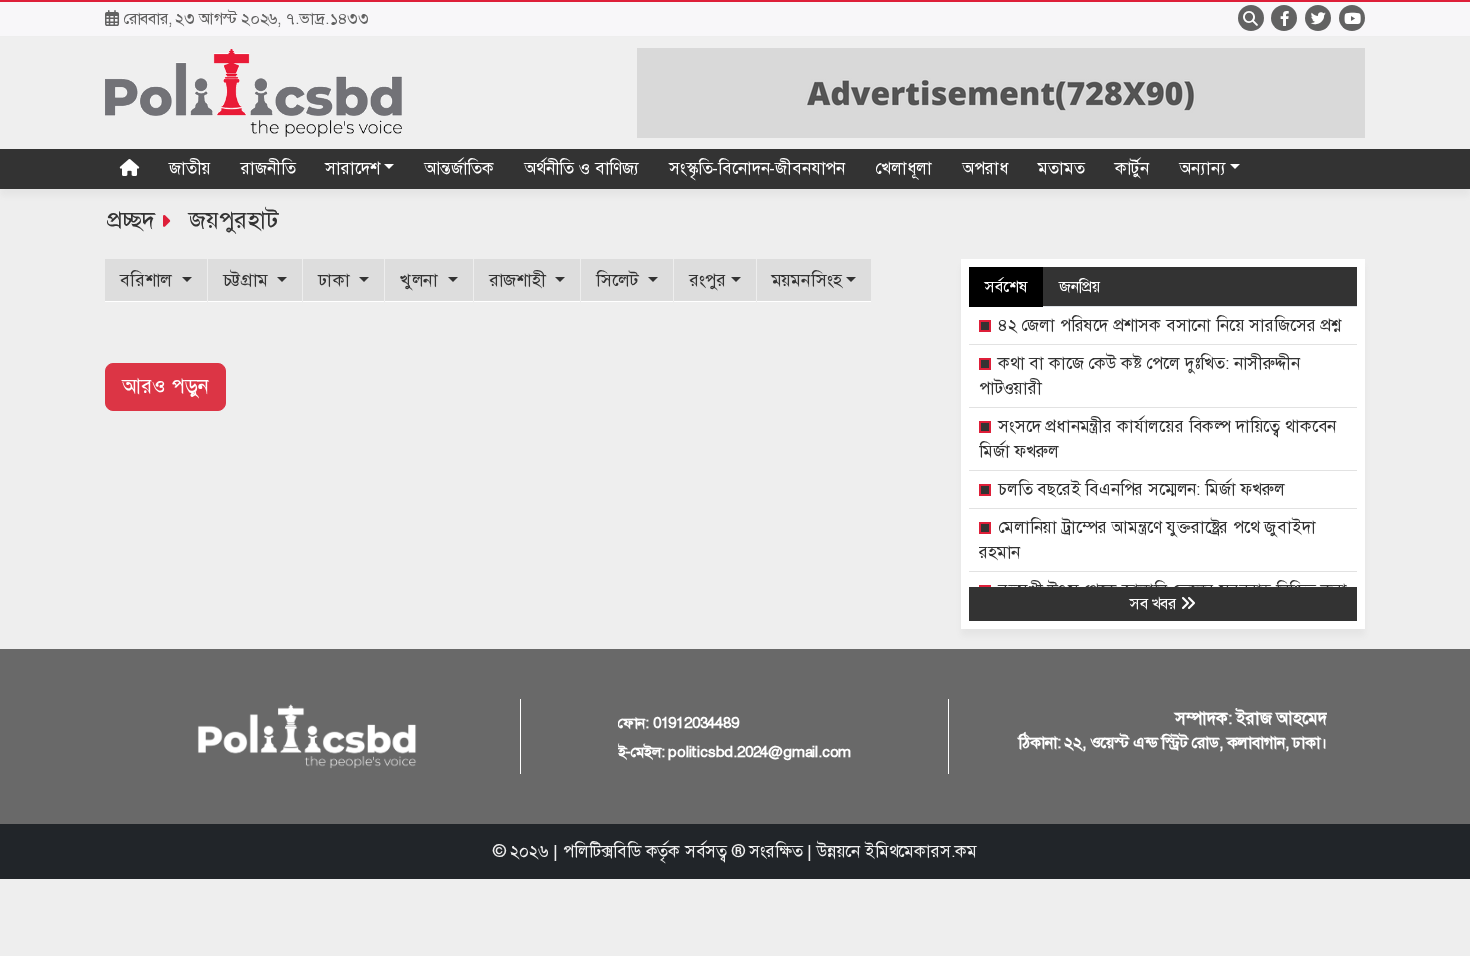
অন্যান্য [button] (1202, 168)
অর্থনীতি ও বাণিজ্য (581, 168)
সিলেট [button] (619, 280)
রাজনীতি (268, 168)
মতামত (1061, 168)
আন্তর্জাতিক (459, 168)
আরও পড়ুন (165, 386)
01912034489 (696, 723)
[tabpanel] (1163, 547)
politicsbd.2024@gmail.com (759, 752)
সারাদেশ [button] (352, 168)
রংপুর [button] (707, 280)
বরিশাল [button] (148, 280)
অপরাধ (985, 168)
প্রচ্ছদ (130, 220)
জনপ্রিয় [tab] (1079, 287)
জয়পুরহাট (234, 220)
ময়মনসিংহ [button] (807, 280)
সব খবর (1155, 604)
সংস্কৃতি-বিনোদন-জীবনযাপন (757, 168)
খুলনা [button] (421, 280)
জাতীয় (190, 168)
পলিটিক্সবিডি (602, 851)
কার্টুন (1132, 168)
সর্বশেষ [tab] (1006, 287)
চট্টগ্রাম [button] (248, 280)
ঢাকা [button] (336, 280)
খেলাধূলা (903, 168)
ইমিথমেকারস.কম (921, 851)
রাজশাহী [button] (520, 280)
